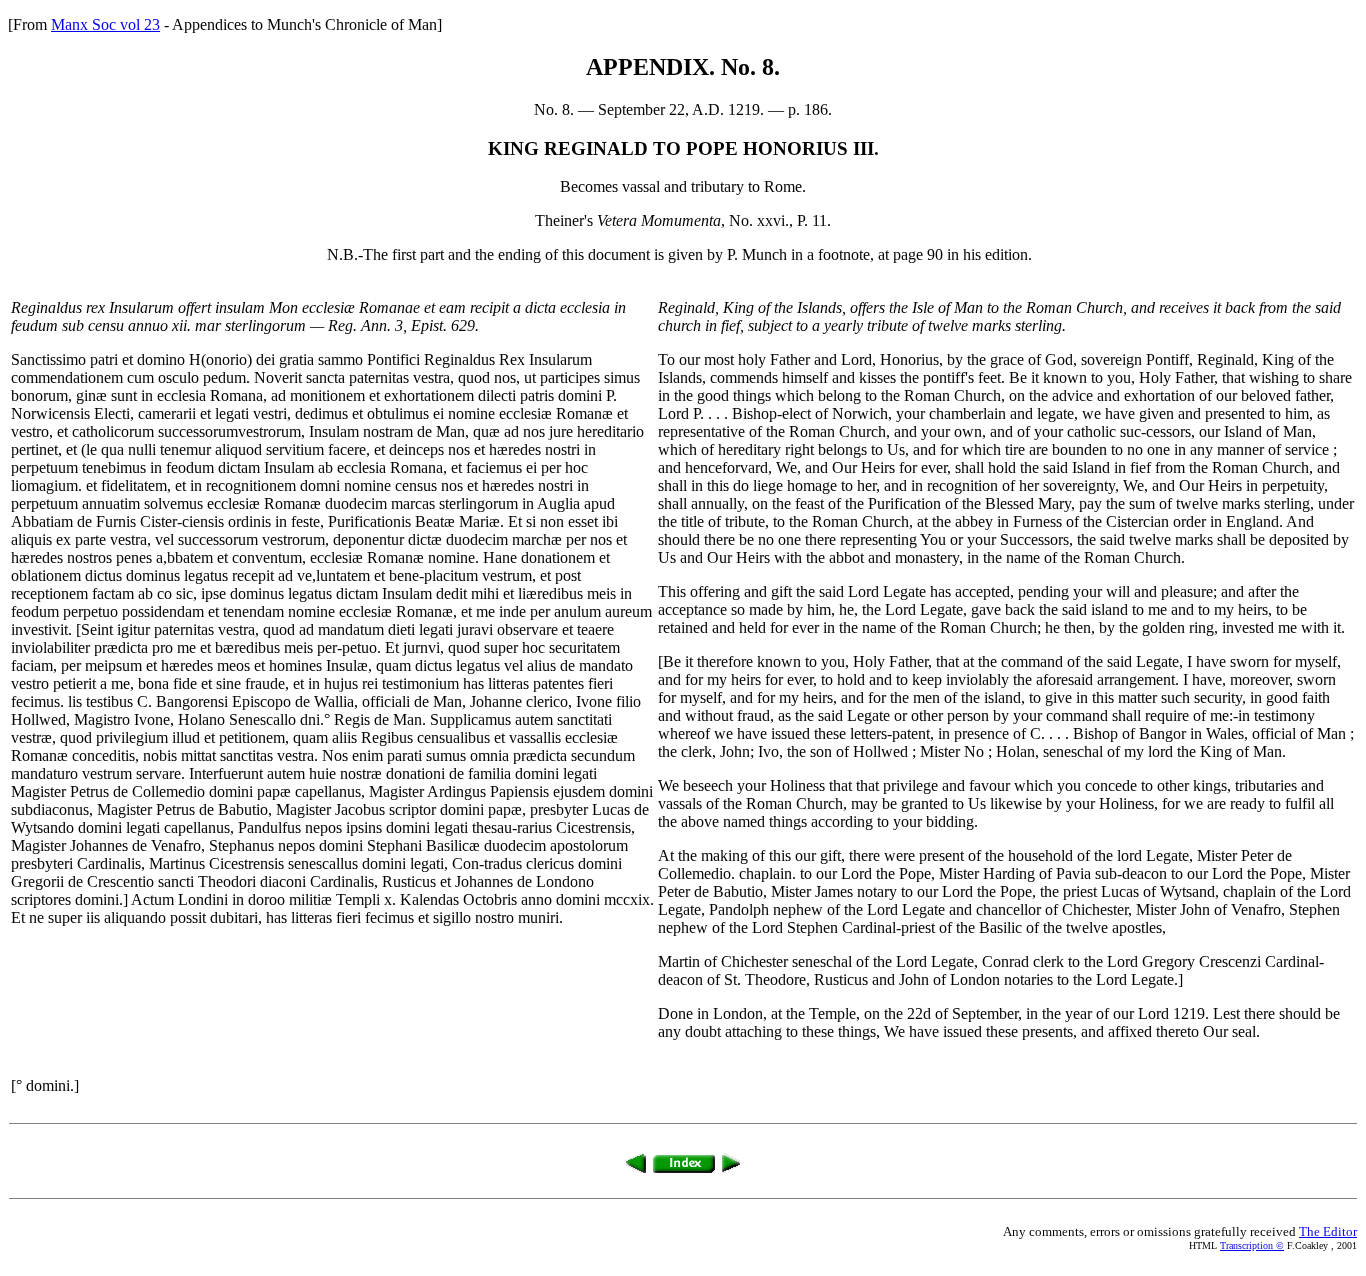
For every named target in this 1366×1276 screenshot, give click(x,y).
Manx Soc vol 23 (105, 24)
